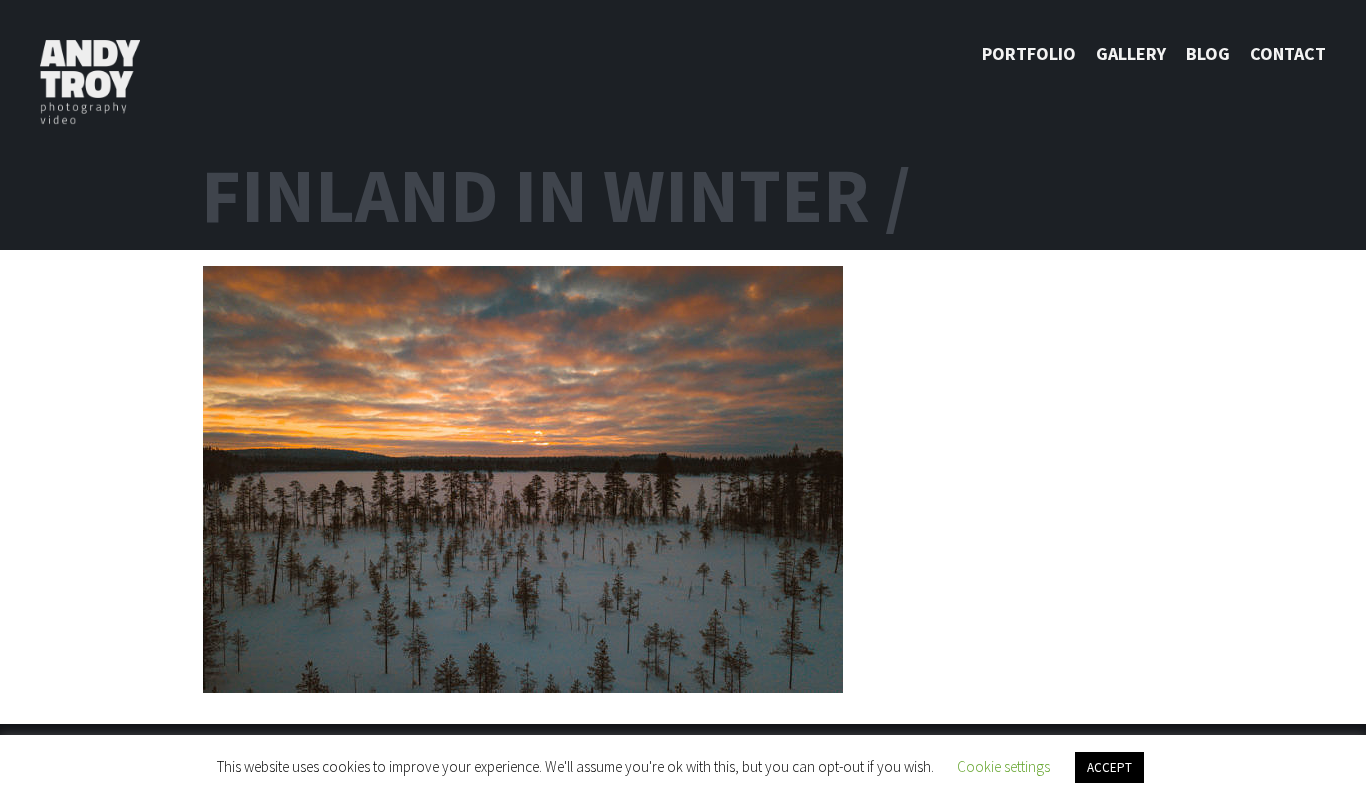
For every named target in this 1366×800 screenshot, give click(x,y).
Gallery (1131, 53)
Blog (1208, 53)
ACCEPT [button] (1109, 767)
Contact (1288, 53)
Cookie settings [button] (1003, 766)
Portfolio (1029, 53)
